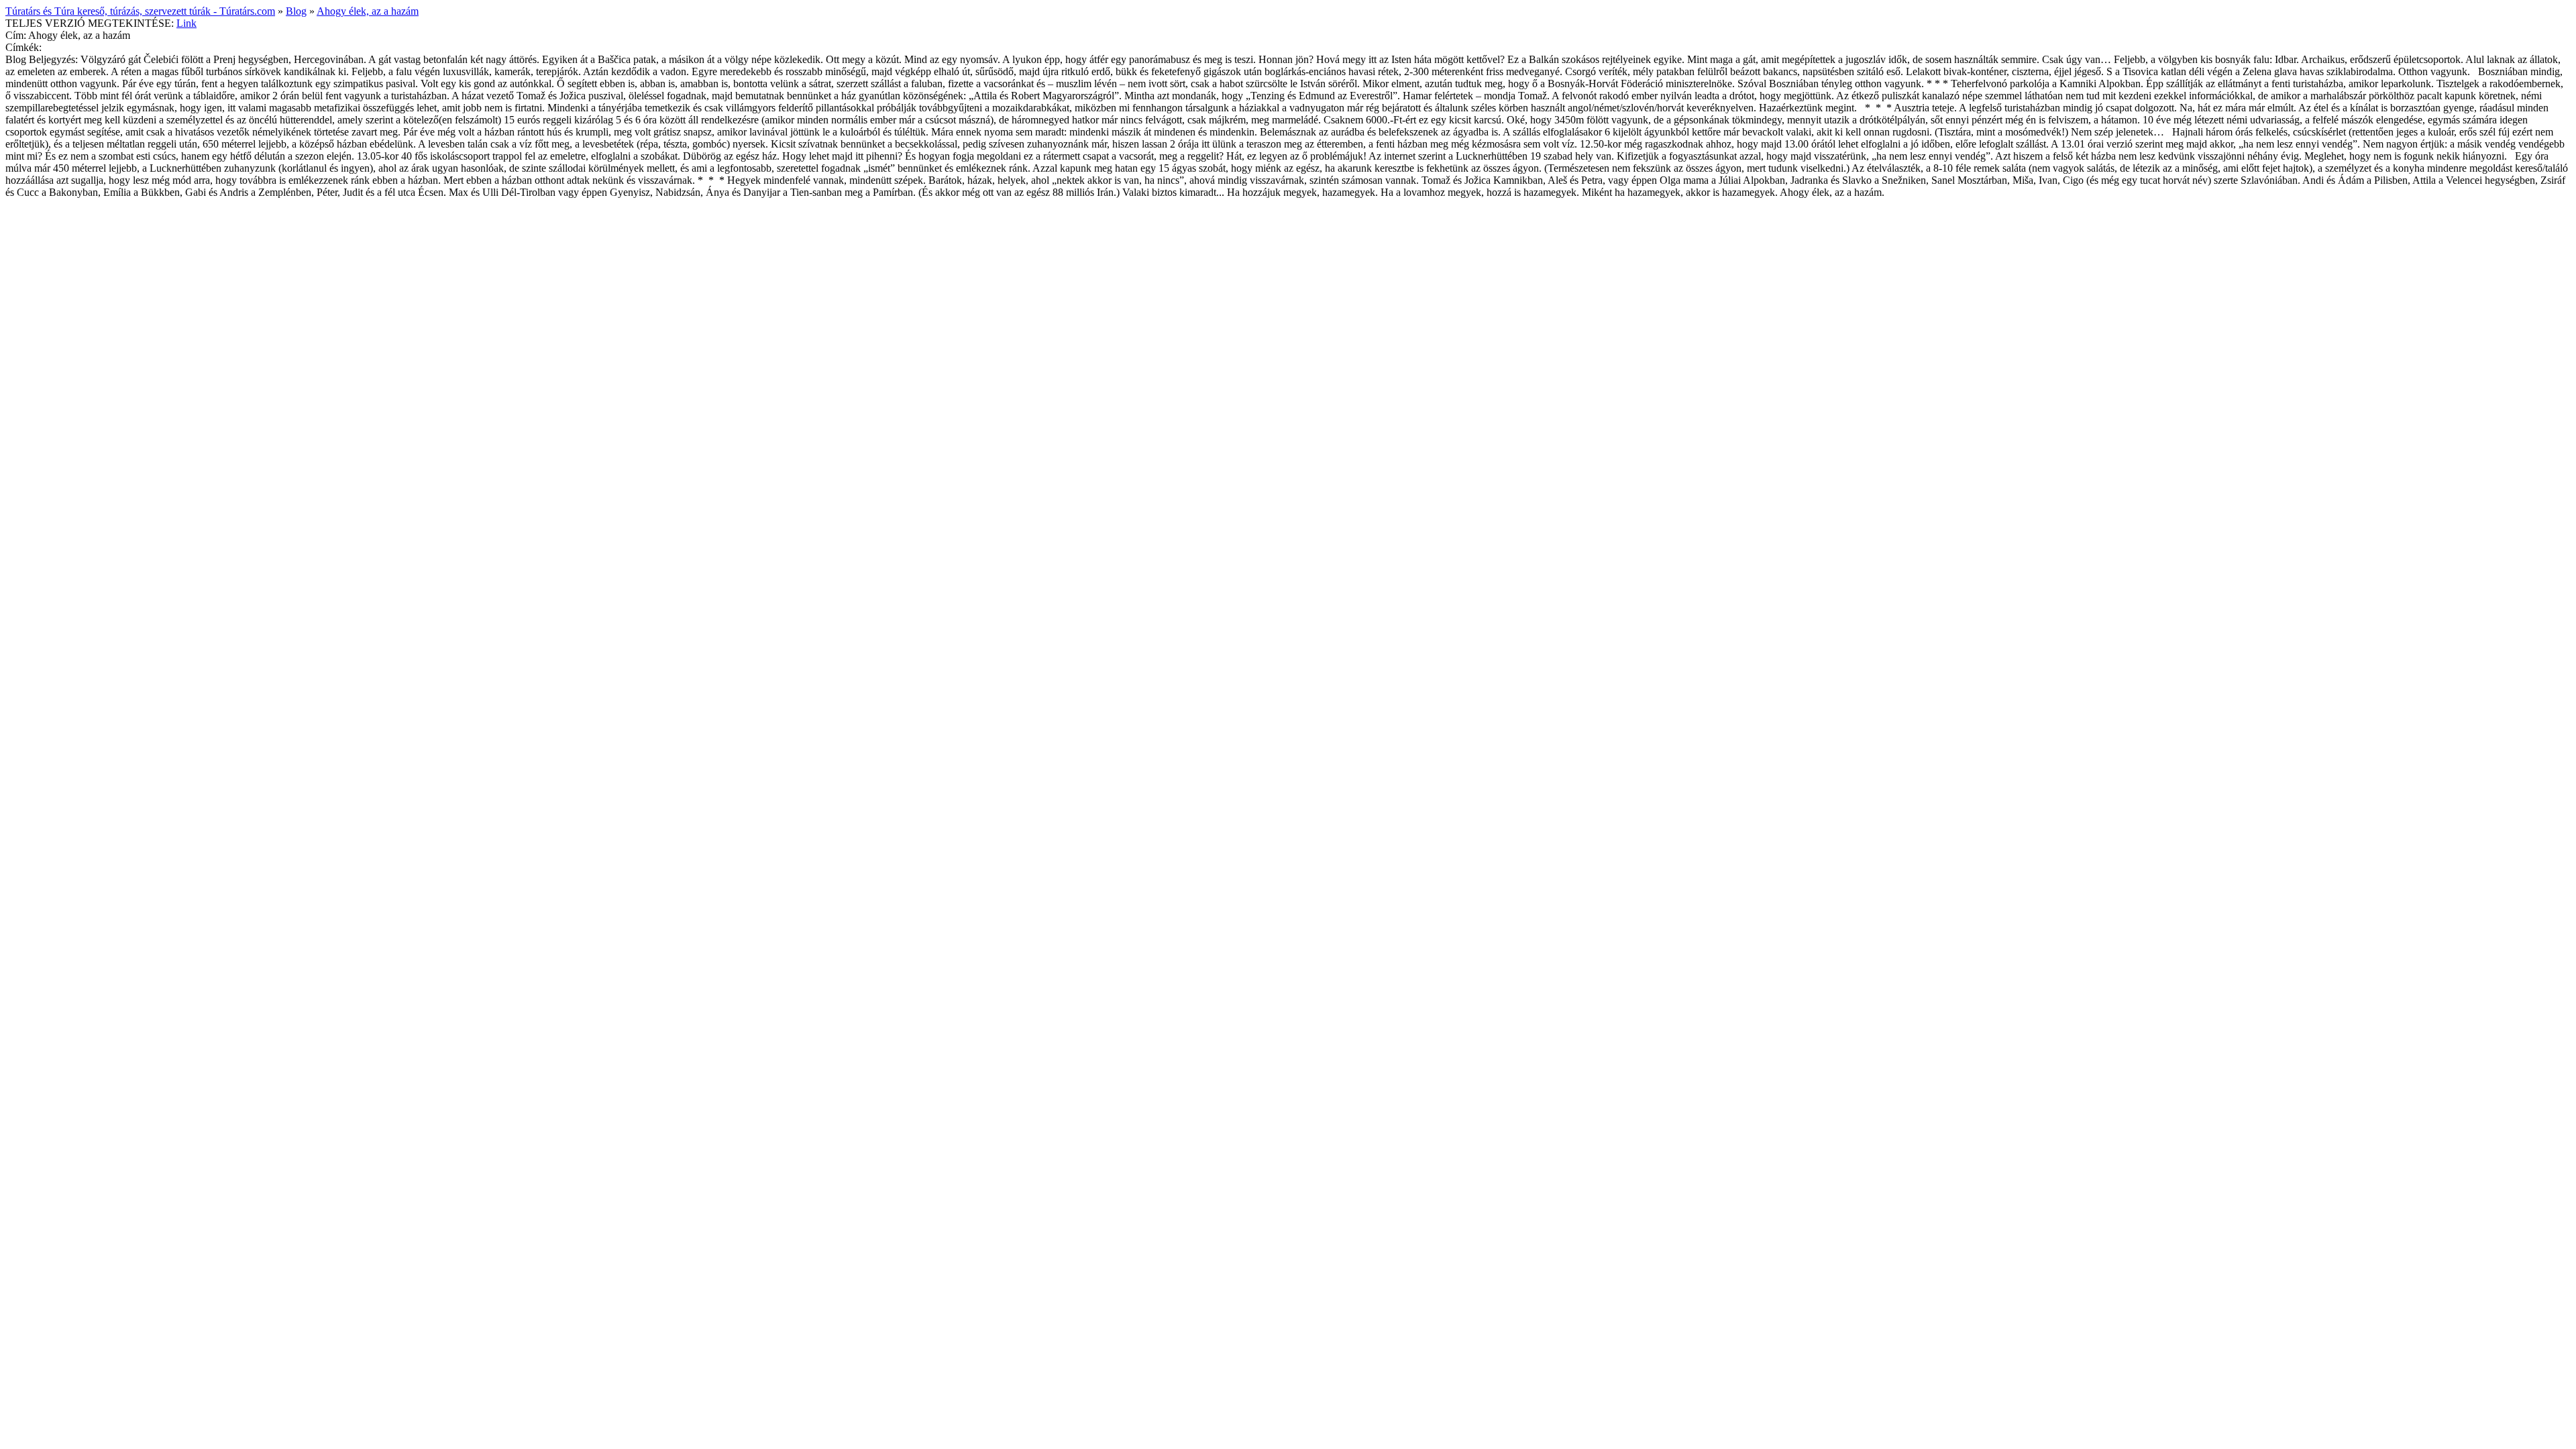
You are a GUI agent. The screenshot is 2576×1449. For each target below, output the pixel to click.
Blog (296, 11)
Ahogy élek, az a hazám (368, 11)
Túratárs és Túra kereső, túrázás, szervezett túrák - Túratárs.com (140, 11)
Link (186, 23)
